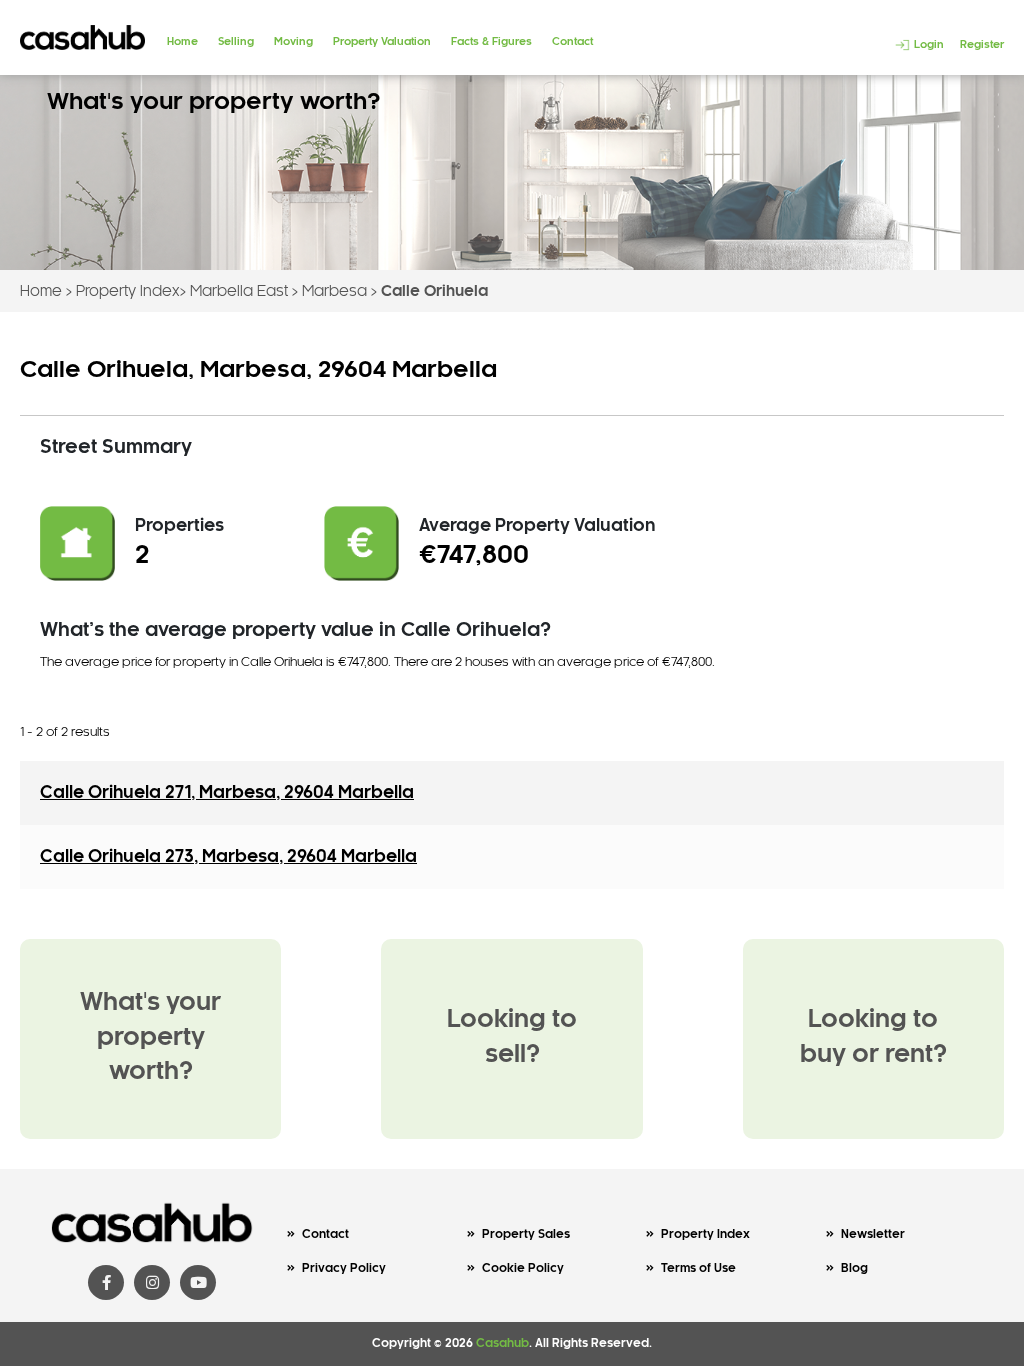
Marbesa (334, 292)
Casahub (502, 1343)
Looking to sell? (512, 1038)
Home (182, 42)
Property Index (128, 292)
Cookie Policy (523, 1268)
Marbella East (239, 292)
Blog (854, 1268)
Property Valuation (382, 42)
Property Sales (526, 1234)
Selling (236, 42)
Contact (572, 42)
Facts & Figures (491, 42)
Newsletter (873, 1234)
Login (927, 45)
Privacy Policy (344, 1268)
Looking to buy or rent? (873, 1038)
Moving (293, 42)
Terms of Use (698, 1268)
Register (982, 45)
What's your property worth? (150, 1038)
